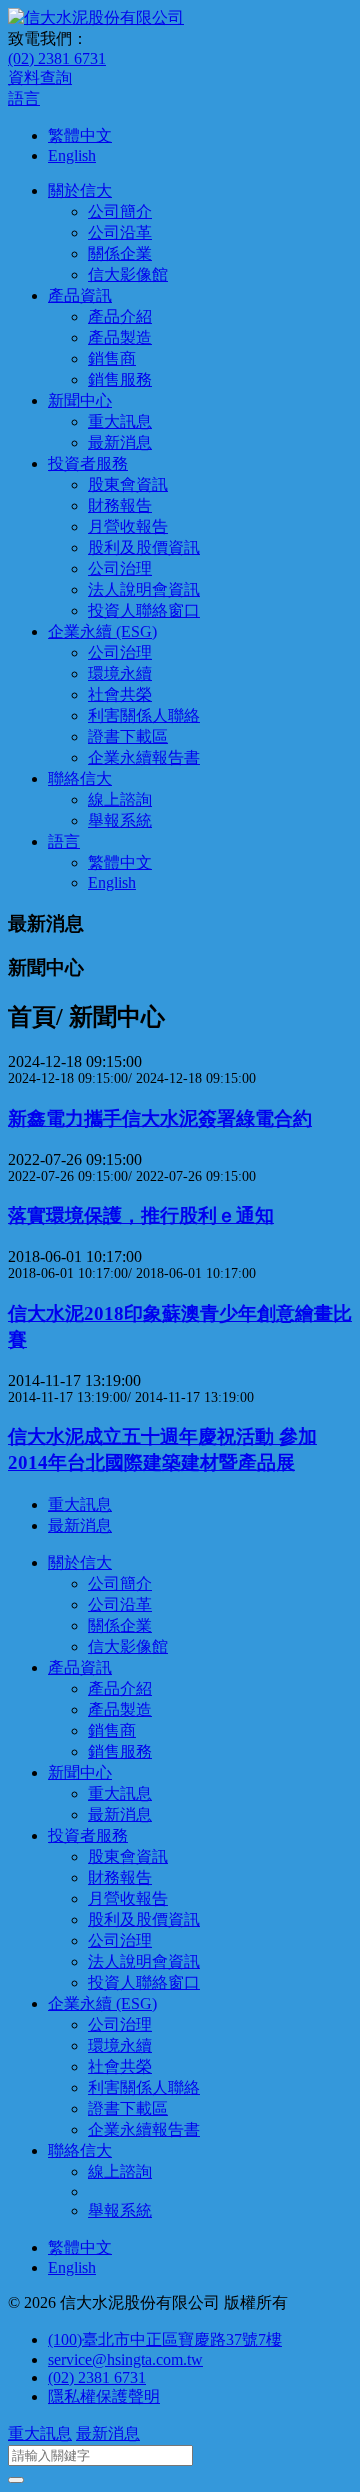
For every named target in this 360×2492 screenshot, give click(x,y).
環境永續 (120, 673)
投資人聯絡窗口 (144, 610)
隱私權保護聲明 (104, 2396)
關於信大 (80, 190)
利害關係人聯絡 (144, 715)
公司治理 (120, 568)
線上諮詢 (120, 799)
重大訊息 (120, 421)
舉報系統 (120, 820)
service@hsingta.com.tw (125, 2359)
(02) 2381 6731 (57, 58)
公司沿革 (120, 232)
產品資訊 (80, 295)
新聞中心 (80, 400)
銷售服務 (120, 379)
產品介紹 (120, 316)
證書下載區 (128, 736)
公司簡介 (120, 211)
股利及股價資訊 (144, 547)
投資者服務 (88, 463)
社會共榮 (120, 694)
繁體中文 (80, 135)
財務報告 (120, 505)
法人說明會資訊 (144, 589)
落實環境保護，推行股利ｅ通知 (141, 1215)
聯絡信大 (80, 778)
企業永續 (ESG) (102, 631)
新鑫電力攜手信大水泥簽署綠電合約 (160, 1118)
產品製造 (120, 337)
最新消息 (120, 442)
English (72, 155)
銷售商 (112, 358)
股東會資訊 (128, 484)
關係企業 (120, 253)
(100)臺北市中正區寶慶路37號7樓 (165, 2339)
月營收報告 (128, 526)
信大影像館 (128, 274)
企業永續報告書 (144, 757)
